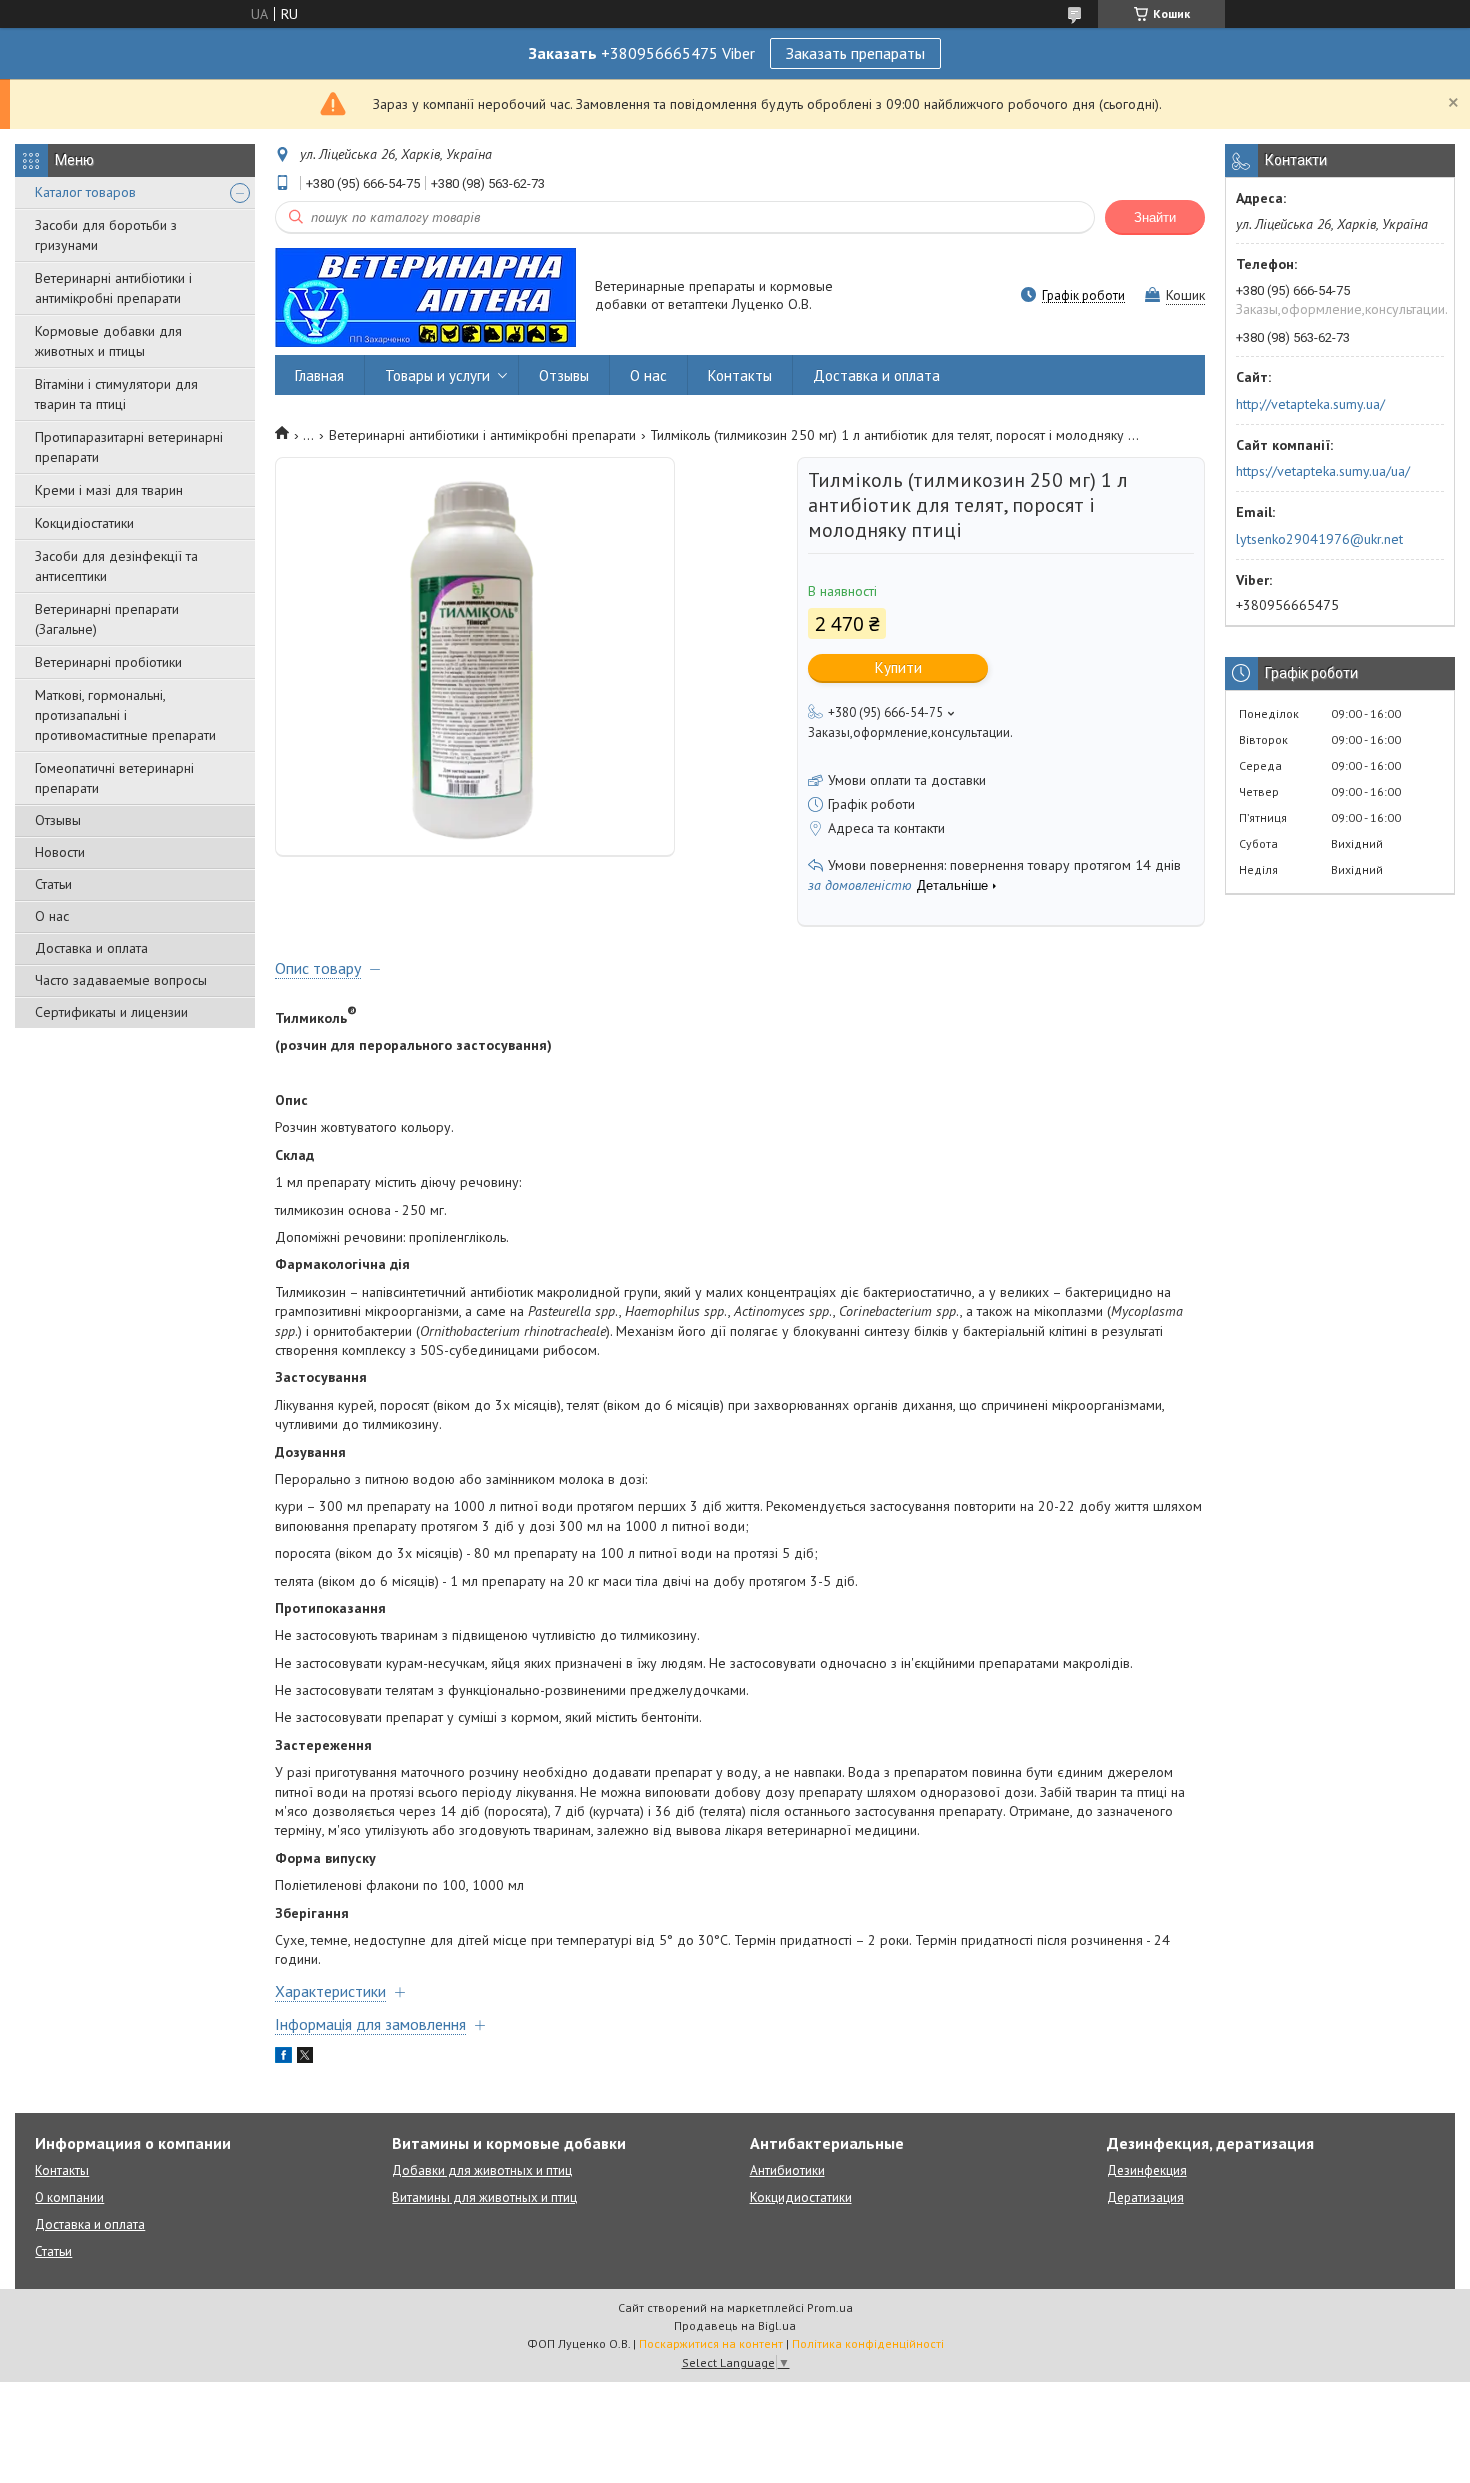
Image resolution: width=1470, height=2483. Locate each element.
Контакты (740, 375)
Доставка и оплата (91, 948)
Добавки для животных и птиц (482, 2170)
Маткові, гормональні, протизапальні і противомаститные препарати (125, 715)
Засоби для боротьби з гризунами (106, 235)
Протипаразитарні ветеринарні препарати (129, 447)
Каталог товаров (85, 192)
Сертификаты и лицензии (111, 1012)
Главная (319, 375)
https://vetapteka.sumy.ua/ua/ (1323, 471)
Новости (60, 852)
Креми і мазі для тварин (109, 490)
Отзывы (58, 820)
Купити (898, 667)
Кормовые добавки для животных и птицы (108, 341)
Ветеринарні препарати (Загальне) (107, 619)
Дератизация (1145, 2197)
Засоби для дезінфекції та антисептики (116, 566)
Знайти (1155, 217)
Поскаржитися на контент (711, 2343)
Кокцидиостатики (801, 2197)
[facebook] (283, 2058)
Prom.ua (830, 2307)
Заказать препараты (855, 53)
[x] (305, 2058)
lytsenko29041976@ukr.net (1319, 539)
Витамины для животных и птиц (484, 2197)
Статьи (53, 884)
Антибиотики (787, 2170)
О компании (69, 2197)
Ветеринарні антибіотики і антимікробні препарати (113, 288)
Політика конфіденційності (868, 2343)
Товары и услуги (437, 375)
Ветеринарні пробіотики (108, 662)
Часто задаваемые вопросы (121, 980)
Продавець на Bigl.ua (735, 2325)
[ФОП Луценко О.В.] (425, 296)
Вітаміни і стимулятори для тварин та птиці (116, 394)
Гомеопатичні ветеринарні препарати (114, 778)
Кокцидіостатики (84, 523)
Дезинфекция (1147, 2170)
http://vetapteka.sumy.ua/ (1310, 404)
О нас (52, 916)
